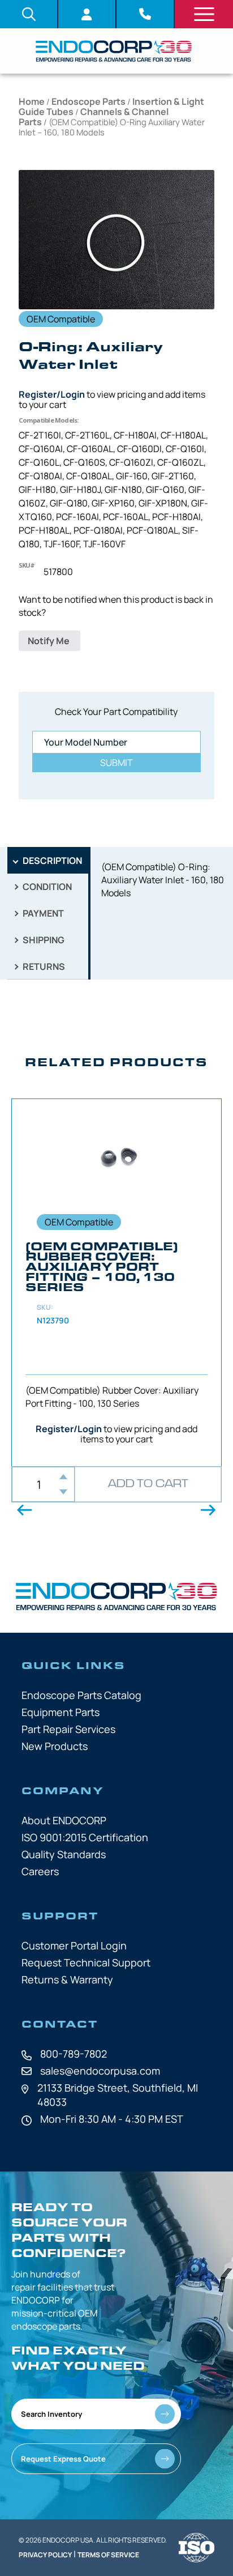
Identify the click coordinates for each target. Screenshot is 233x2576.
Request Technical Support (86, 1962)
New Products (55, 1746)
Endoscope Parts (89, 101)
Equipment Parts (61, 1712)
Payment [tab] (42, 913)
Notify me (49, 641)
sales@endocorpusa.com (100, 2071)
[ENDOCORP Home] (114, 51)
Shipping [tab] (43, 940)
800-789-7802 (74, 2054)
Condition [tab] (46, 887)
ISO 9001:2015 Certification (85, 1837)
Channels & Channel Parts (94, 117)
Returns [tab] (43, 966)
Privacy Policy (45, 2555)
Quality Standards (64, 1854)
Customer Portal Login (74, 1945)
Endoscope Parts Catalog (81, 1695)
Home (32, 101)
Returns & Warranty (67, 1979)
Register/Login (52, 394)
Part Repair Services (68, 1729)
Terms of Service (108, 2555)
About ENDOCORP (64, 1820)
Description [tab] (51, 861)
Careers (40, 1871)
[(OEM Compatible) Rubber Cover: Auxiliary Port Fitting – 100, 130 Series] (116, 1283)
